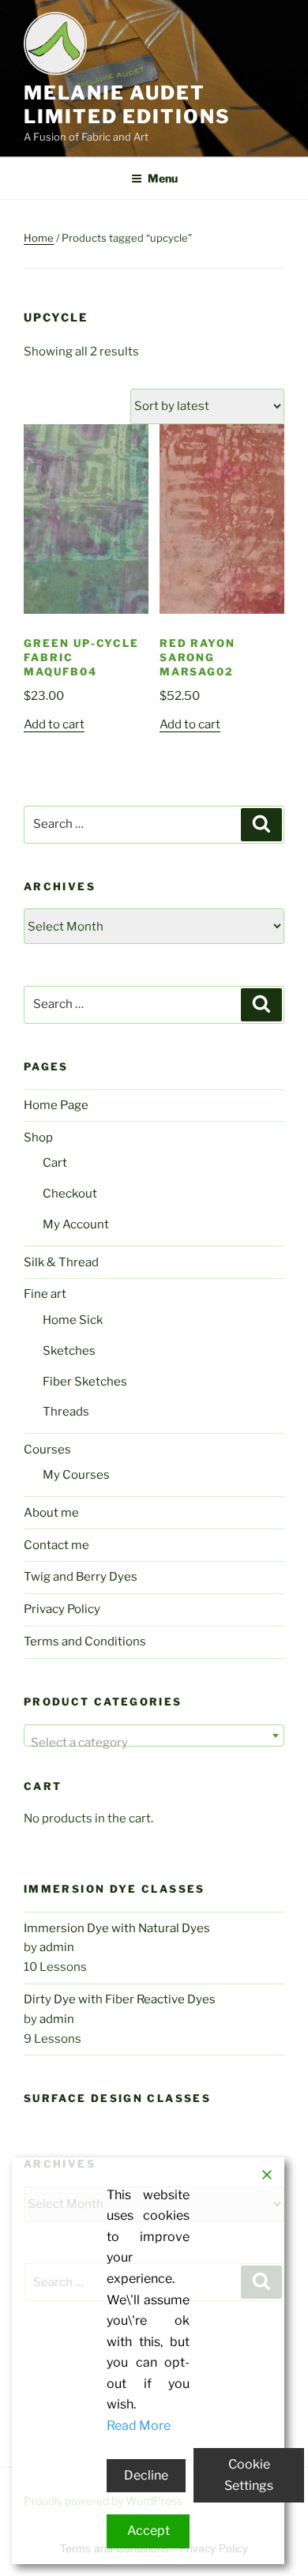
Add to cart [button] (54, 724)
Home (39, 238)
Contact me (56, 1545)
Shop (38, 1138)
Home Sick (73, 1320)
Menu (163, 178)
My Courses (76, 1475)
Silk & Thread (61, 1262)
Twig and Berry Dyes (81, 1577)
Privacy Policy (62, 1609)
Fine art (45, 1294)
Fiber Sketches (85, 1382)
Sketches (69, 1351)
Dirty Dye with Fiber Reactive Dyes (120, 1999)
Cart (55, 1163)
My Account (76, 1224)
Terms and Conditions (85, 1641)
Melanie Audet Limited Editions (127, 105)
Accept (148, 2531)
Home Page (56, 1105)
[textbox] (154, 1742)
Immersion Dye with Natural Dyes (117, 1928)
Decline (146, 2475)
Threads (66, 1412)
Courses (47, 1450)
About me (51, 1513)
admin (57, 1947)
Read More (139, 2426)
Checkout (70, 1194)
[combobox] (154, 1736)
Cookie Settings (249, 2475)
